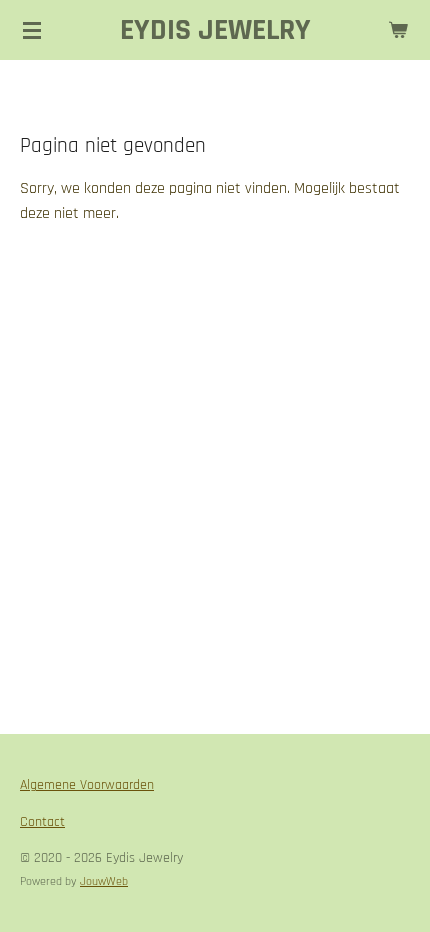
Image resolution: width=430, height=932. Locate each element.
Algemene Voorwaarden (87, 785)
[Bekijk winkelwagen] (398, 30)
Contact (42, 822)
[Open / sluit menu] (32, 30)
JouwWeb (104, 881)
